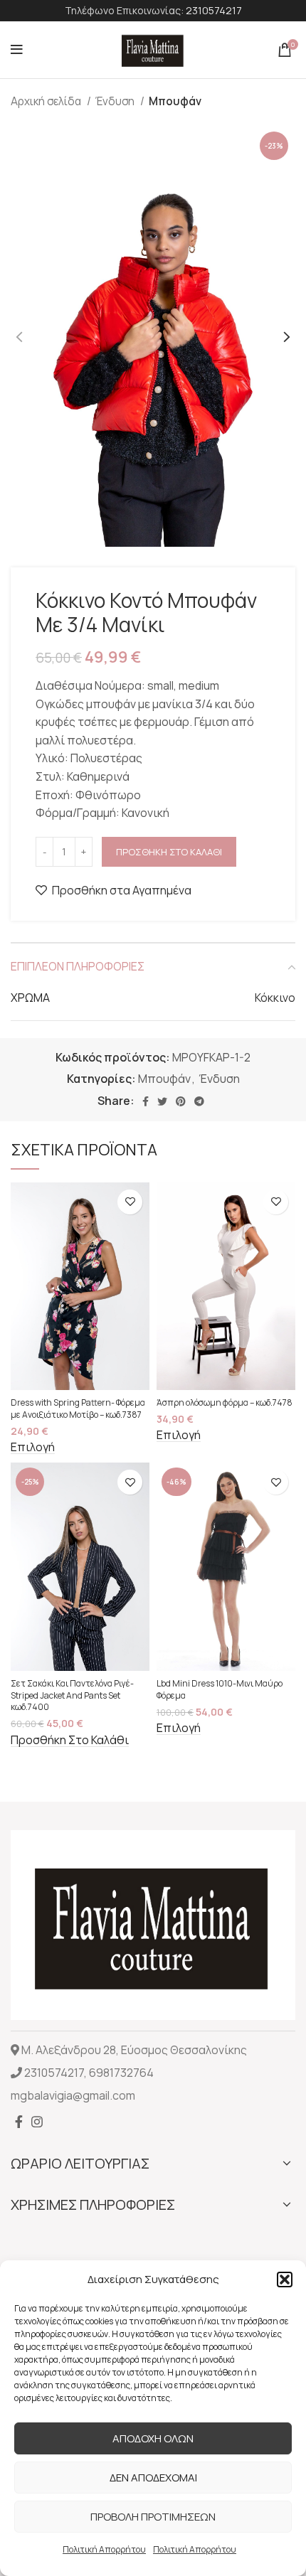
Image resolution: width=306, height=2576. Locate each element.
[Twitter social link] (162, 1101)
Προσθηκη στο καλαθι (169, 852)
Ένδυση (116, 101)
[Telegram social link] (199, 1101)
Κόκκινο (275, 998)
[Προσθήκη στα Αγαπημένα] (130, 1202)
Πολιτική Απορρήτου (104, 2549)
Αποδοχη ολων (153, 2438)
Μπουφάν (175, 101)
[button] (285, 2280)
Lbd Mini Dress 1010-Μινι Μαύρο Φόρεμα (220, 1689)
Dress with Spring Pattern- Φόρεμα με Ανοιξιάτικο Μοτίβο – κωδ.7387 (78, 1409)
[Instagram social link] (37, 2122)
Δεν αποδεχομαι (153, 2478)
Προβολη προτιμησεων (153, 2517)
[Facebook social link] (146, 1101)
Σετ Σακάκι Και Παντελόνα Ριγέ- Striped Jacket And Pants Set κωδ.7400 (72, 1695)
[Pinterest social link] (181, 1101)
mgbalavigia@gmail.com (73, 2095)
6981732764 (121, 2073)
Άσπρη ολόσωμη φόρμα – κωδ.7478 (225, 1402)
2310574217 (214, 10)
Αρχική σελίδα (47, 101)
